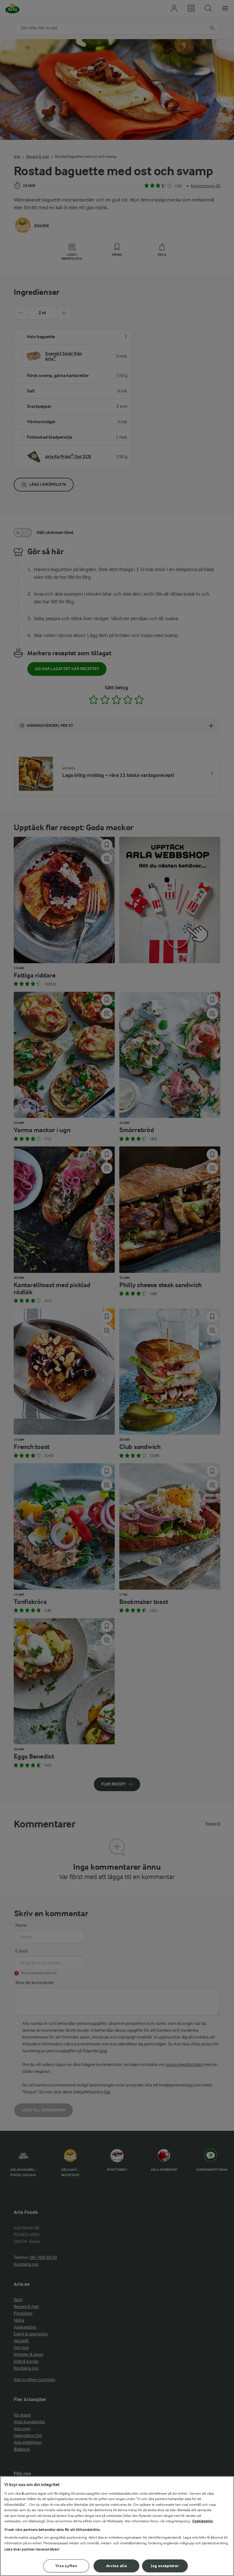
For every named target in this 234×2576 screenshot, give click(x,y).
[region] (117, 2526)
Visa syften (66, 2566)
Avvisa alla (117, 2566)
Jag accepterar (165, 2566)
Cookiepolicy (203, 2521)
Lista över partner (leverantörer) (32, 2549)
